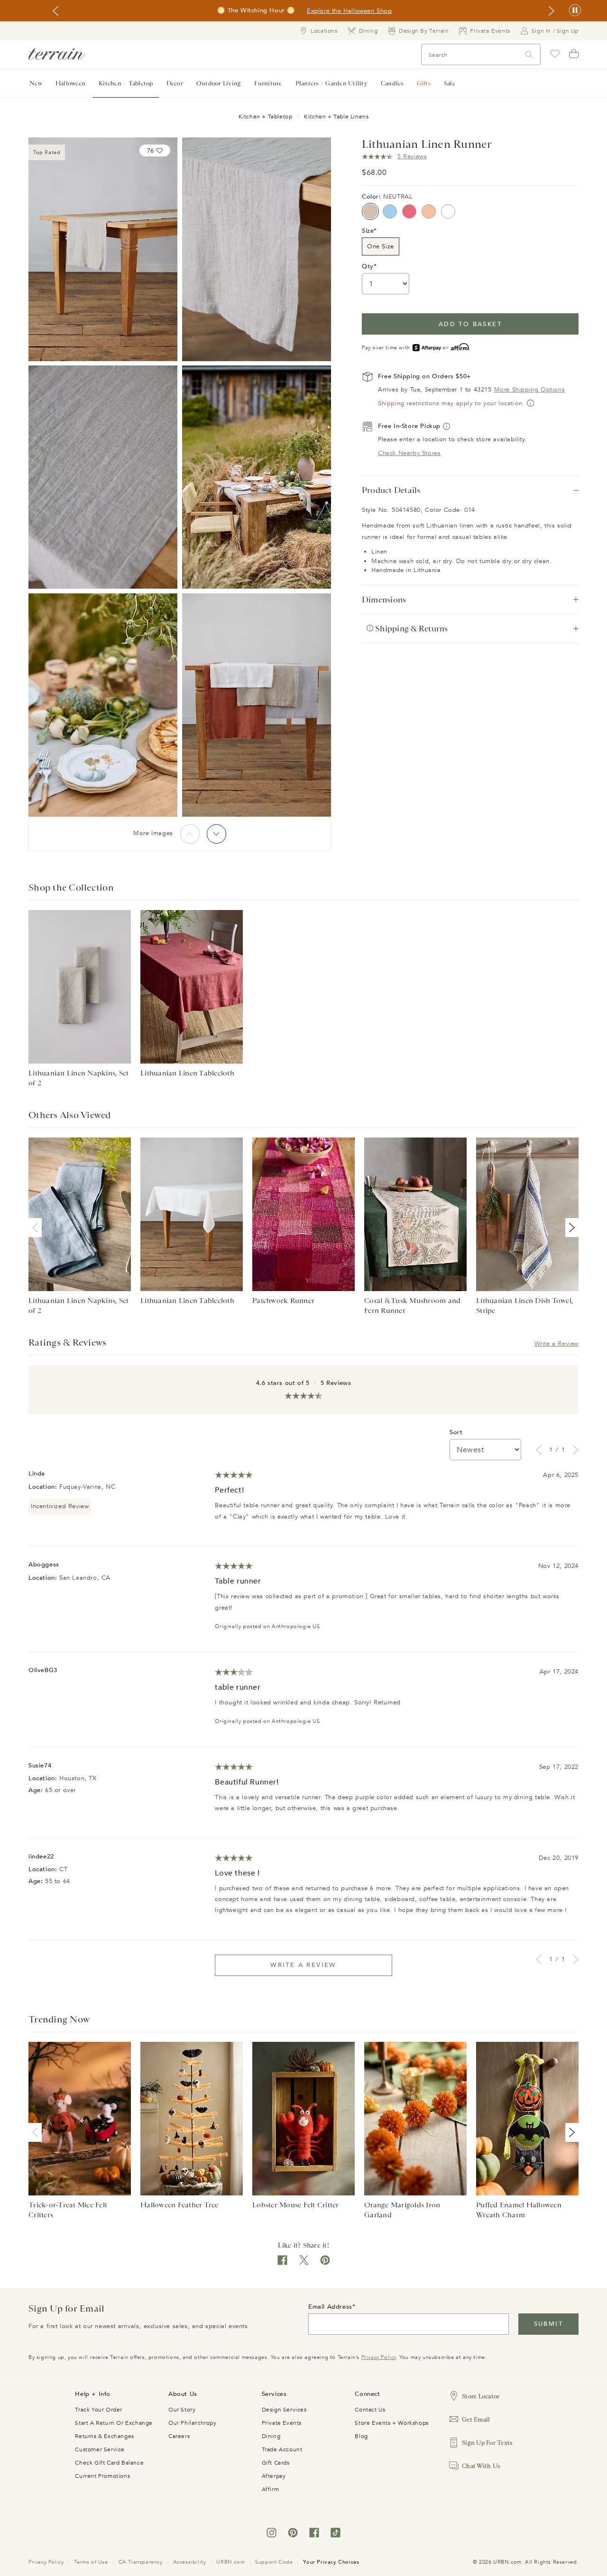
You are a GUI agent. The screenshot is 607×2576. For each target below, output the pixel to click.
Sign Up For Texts (487, 2443)
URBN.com (230, 2562)
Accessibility (190, 2562)
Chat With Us (481, 2466)
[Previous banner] (55, 11)
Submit (548, 2324)
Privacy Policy (379, 2357)
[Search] (529, 55)
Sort (456, 1432)
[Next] (216, 834)
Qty (368, 266)
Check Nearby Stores (409, 453)
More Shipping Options (530, 390)
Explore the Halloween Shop (349, 11)
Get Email (476, 2419)
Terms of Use (91, 2562)
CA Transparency (141, 2562)
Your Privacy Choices (331, 2562)
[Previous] (190, 834)
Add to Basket (470, 324)
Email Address (330, 2307)
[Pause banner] (575, 11)
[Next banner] (552, 11)
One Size (381, 246)
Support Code (274, 2562)
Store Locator (481, 2396)
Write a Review (556, 1344)
